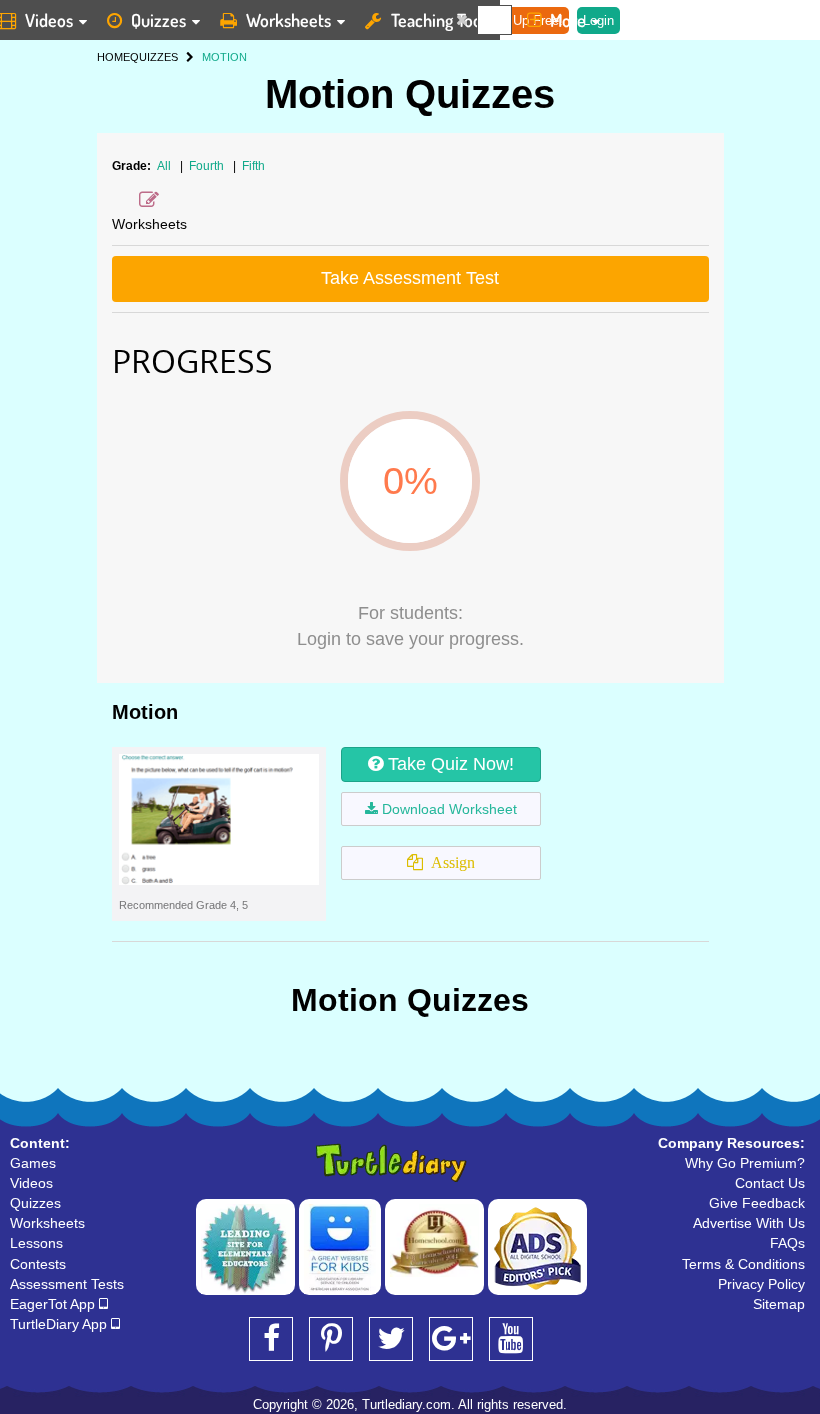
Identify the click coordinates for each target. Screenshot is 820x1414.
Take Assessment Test (410, 278)
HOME (113, 57)
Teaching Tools (442, 20)
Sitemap (779, 1304)
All (164, 166)
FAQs (787, 1243)
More (568, 20)
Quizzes (158, 20)
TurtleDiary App (60, 1324)
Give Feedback (757, 1203)
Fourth (208, 166)
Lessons (36, 1243)
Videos (31, 1183)
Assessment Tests (67, 1284)
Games (33, 1163)
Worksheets (288, 20)
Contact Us (770, 1183)
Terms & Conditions (743, 1264)
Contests (38, 1264)
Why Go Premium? (745, 1163)
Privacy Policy (761, 1284)
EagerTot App (54, 1304)
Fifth (253, 166)
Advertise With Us (749, 1223)
